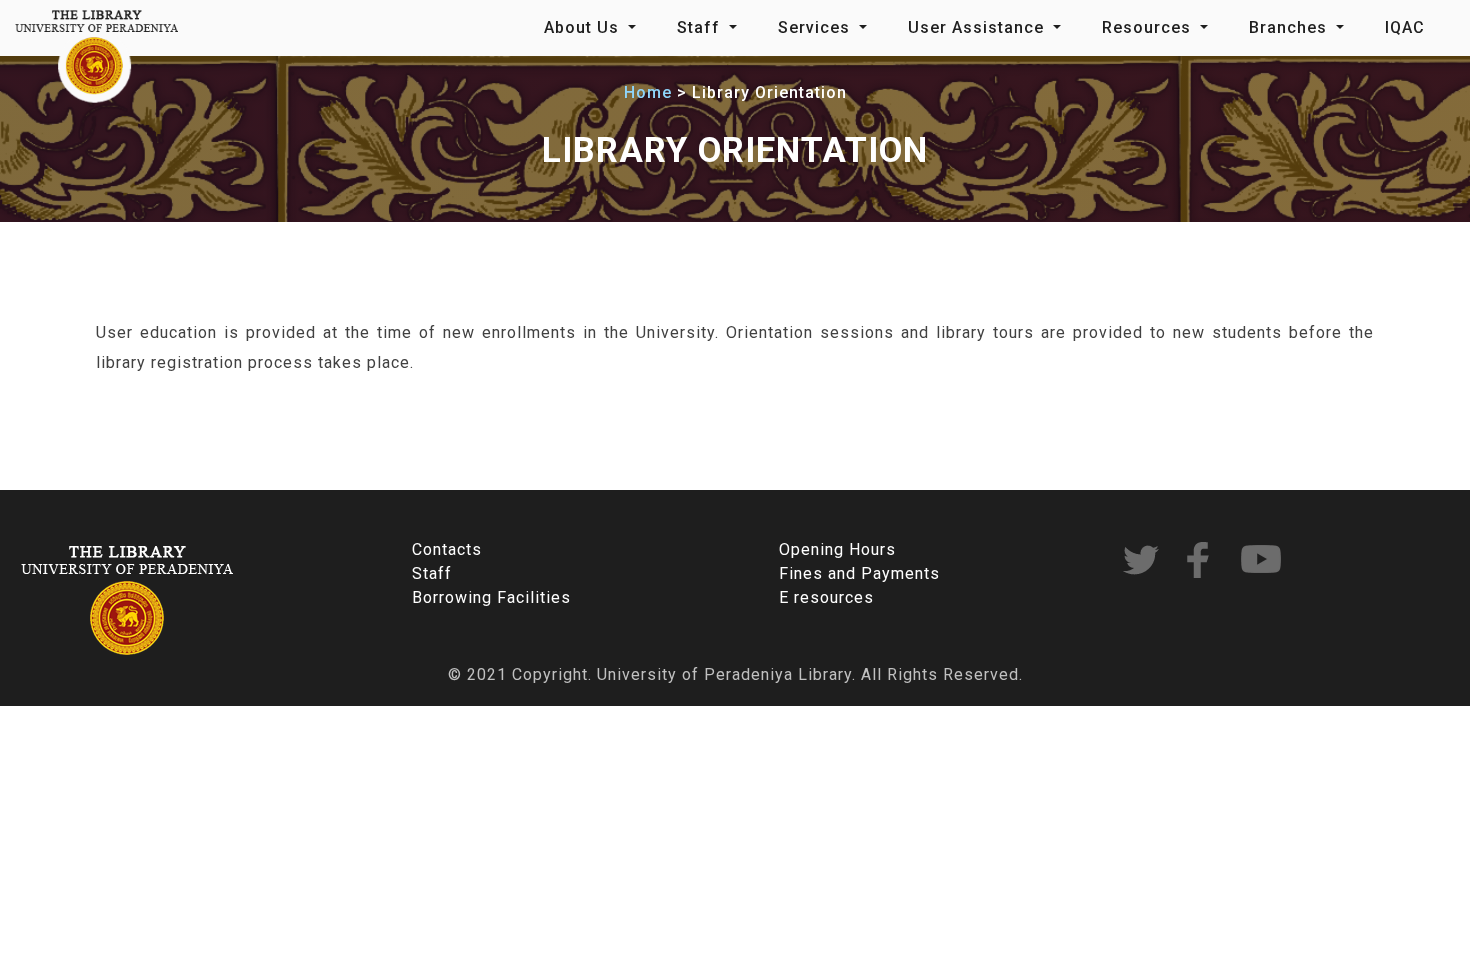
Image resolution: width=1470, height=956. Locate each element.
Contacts (447, 549)
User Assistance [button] (978, 27)
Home (648, 92)
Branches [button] (1290, 27)
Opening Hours (837, 549)
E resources (826, 597)
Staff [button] (701, 27)
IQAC (1405, 27)
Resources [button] (1149, 27)
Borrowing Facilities (491, 597)
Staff (432, 573)
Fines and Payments (859, 573)
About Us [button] (584, 27)
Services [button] (816, 27)
